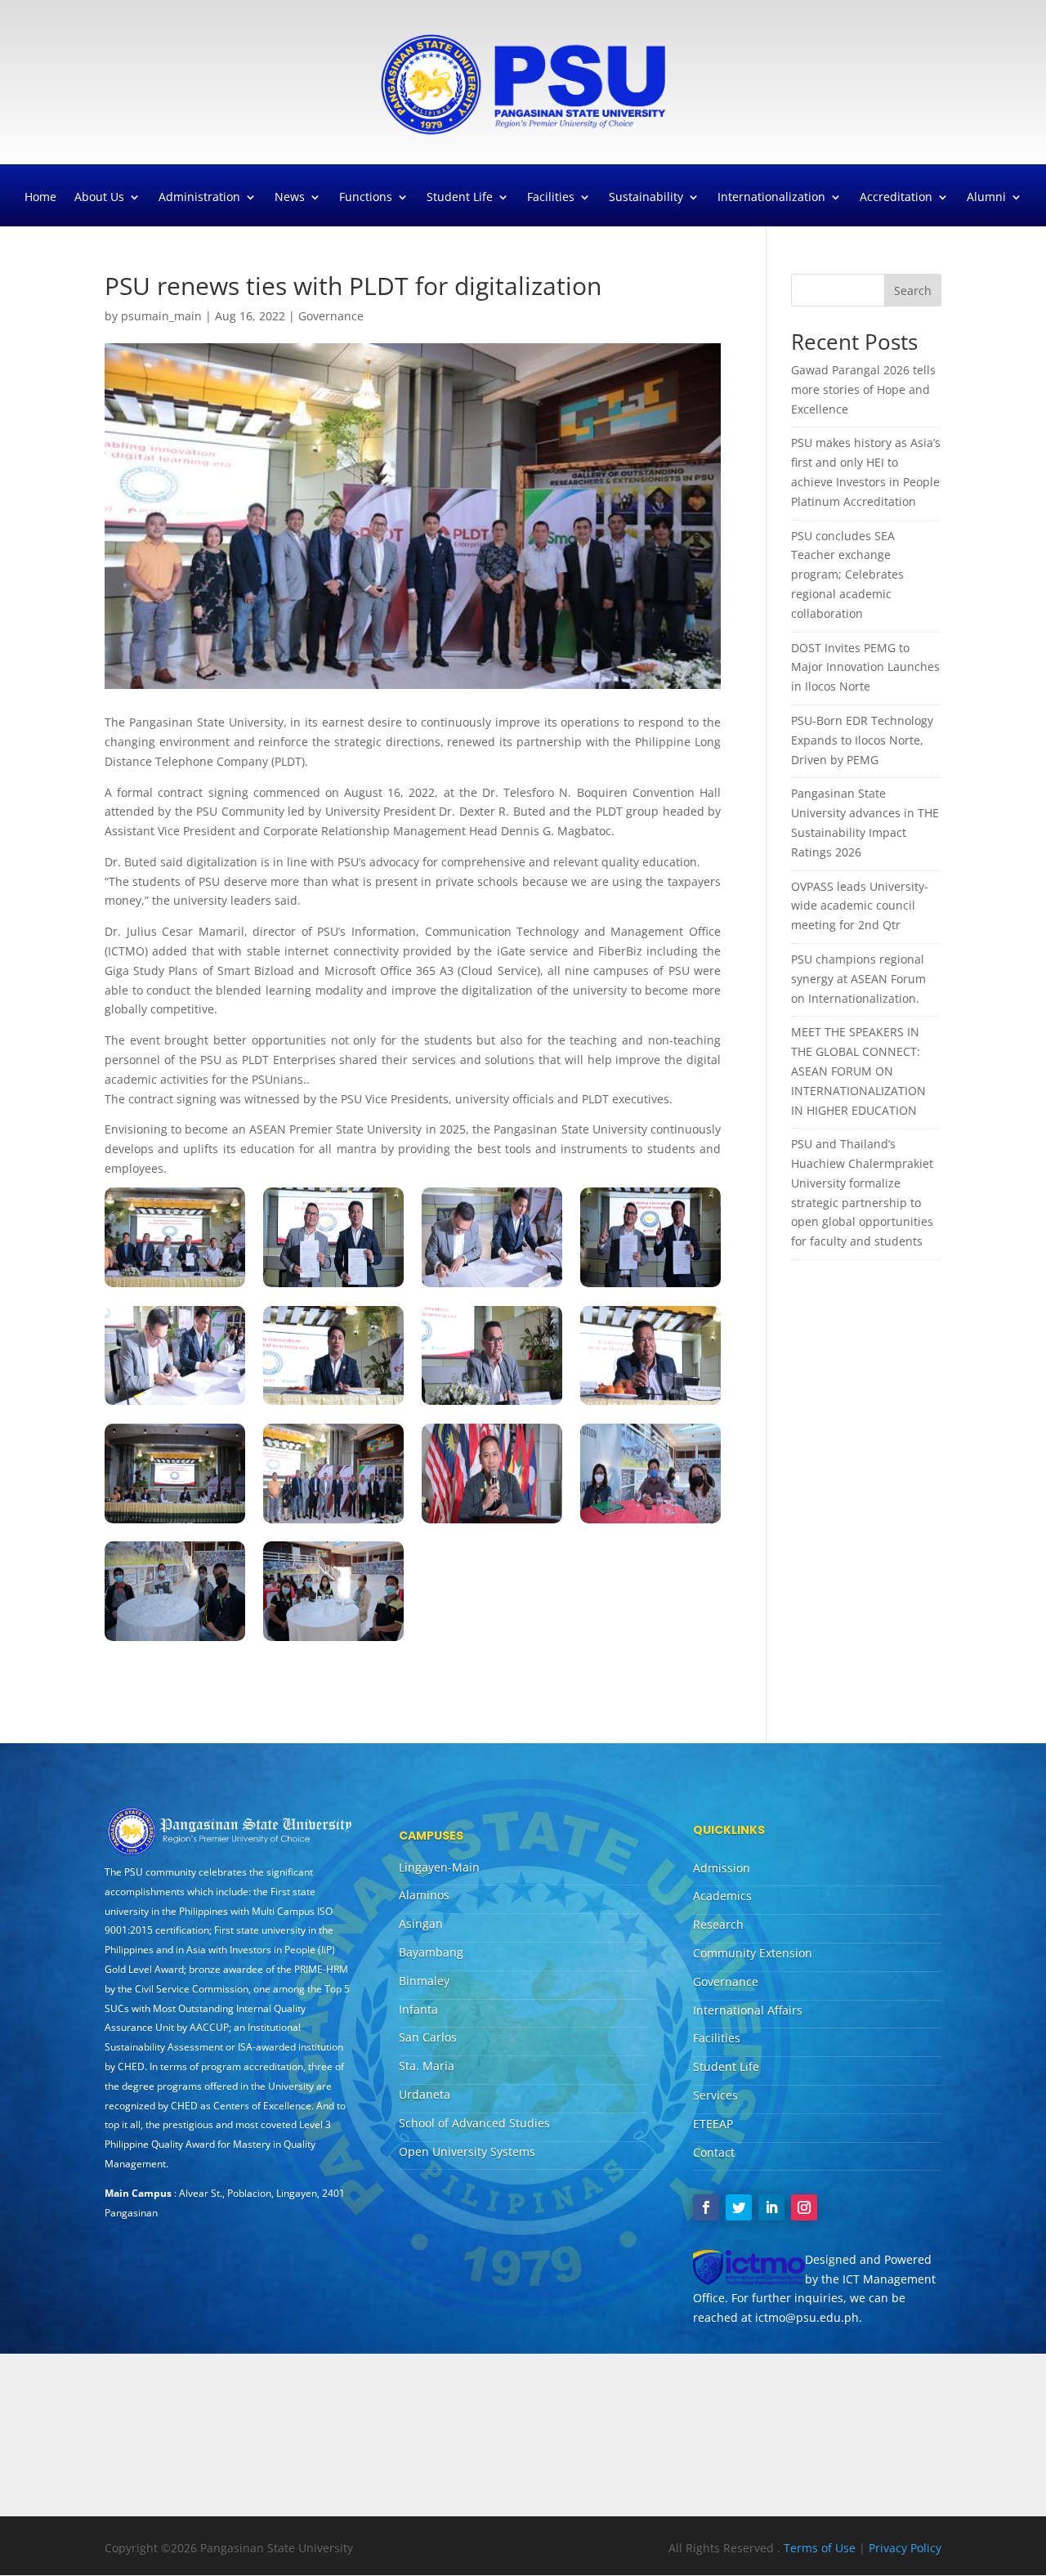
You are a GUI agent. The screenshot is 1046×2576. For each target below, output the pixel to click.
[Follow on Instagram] (804, 2207)
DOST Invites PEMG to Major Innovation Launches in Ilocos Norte (865, 667)
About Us (99, 198)
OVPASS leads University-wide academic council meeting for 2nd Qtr (860, 906)
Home (40, 198)
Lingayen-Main (439, 1867)
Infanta (418, 2009)
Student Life (460, 198)
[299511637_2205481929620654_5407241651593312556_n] (175, 1287)
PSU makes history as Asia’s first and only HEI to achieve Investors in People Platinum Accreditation (866, 472)
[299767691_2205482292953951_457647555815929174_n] (333, 1641)
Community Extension (753, 1953)
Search (913, 291)
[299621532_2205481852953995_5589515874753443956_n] (333, 1287)
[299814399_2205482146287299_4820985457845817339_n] (650, 1404)
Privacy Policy (905, 2548)
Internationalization (771, 198)
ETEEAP (713, 2124)
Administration (199, 198)
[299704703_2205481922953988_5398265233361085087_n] (492, 1287)
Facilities (551, 198)
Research (718, 1924)
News (290, 198)
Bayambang (431, 1952)
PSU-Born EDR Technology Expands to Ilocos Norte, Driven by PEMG (862, 740)
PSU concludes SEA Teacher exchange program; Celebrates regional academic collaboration (847, 575)
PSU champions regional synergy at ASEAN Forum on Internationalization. (858, 979)
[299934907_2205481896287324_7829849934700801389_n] (333, 1523)
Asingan (421, 1923)
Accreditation (896, 198)
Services (715, 2095)
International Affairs (748, 2010)
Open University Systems (467, 2151)
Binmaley (424, 1981)
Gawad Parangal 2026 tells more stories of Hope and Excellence (863, 389)
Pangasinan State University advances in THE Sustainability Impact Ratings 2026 (865, 822)
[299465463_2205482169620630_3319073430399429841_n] (492, 1523)
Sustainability (646, 198)
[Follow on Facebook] (706, 2207)
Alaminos (424, 1895)
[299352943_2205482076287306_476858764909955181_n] (333, 1404)
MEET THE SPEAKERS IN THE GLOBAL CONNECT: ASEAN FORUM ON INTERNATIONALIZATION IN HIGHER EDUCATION (858, 1071)
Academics (722, 1896)
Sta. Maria (427, 2066)
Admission (722, 1868)
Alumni (986, 198)
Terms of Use (821, 2548)
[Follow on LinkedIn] (771, 2207)
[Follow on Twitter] (739, 2207)
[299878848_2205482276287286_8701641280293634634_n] (175, 1641)
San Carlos (428, 2037)
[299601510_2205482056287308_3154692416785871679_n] (492, 1404)
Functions (366, 198)
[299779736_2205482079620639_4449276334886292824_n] (175, 1523)
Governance (331, 316)
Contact (714, 2152)
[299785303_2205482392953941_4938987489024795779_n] (650, 1523)
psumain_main (161, 316)
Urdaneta (425, 2094)
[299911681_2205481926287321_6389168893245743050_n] (175, 1404)
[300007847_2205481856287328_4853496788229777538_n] (650, 1287)
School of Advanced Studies (474, 2123)
